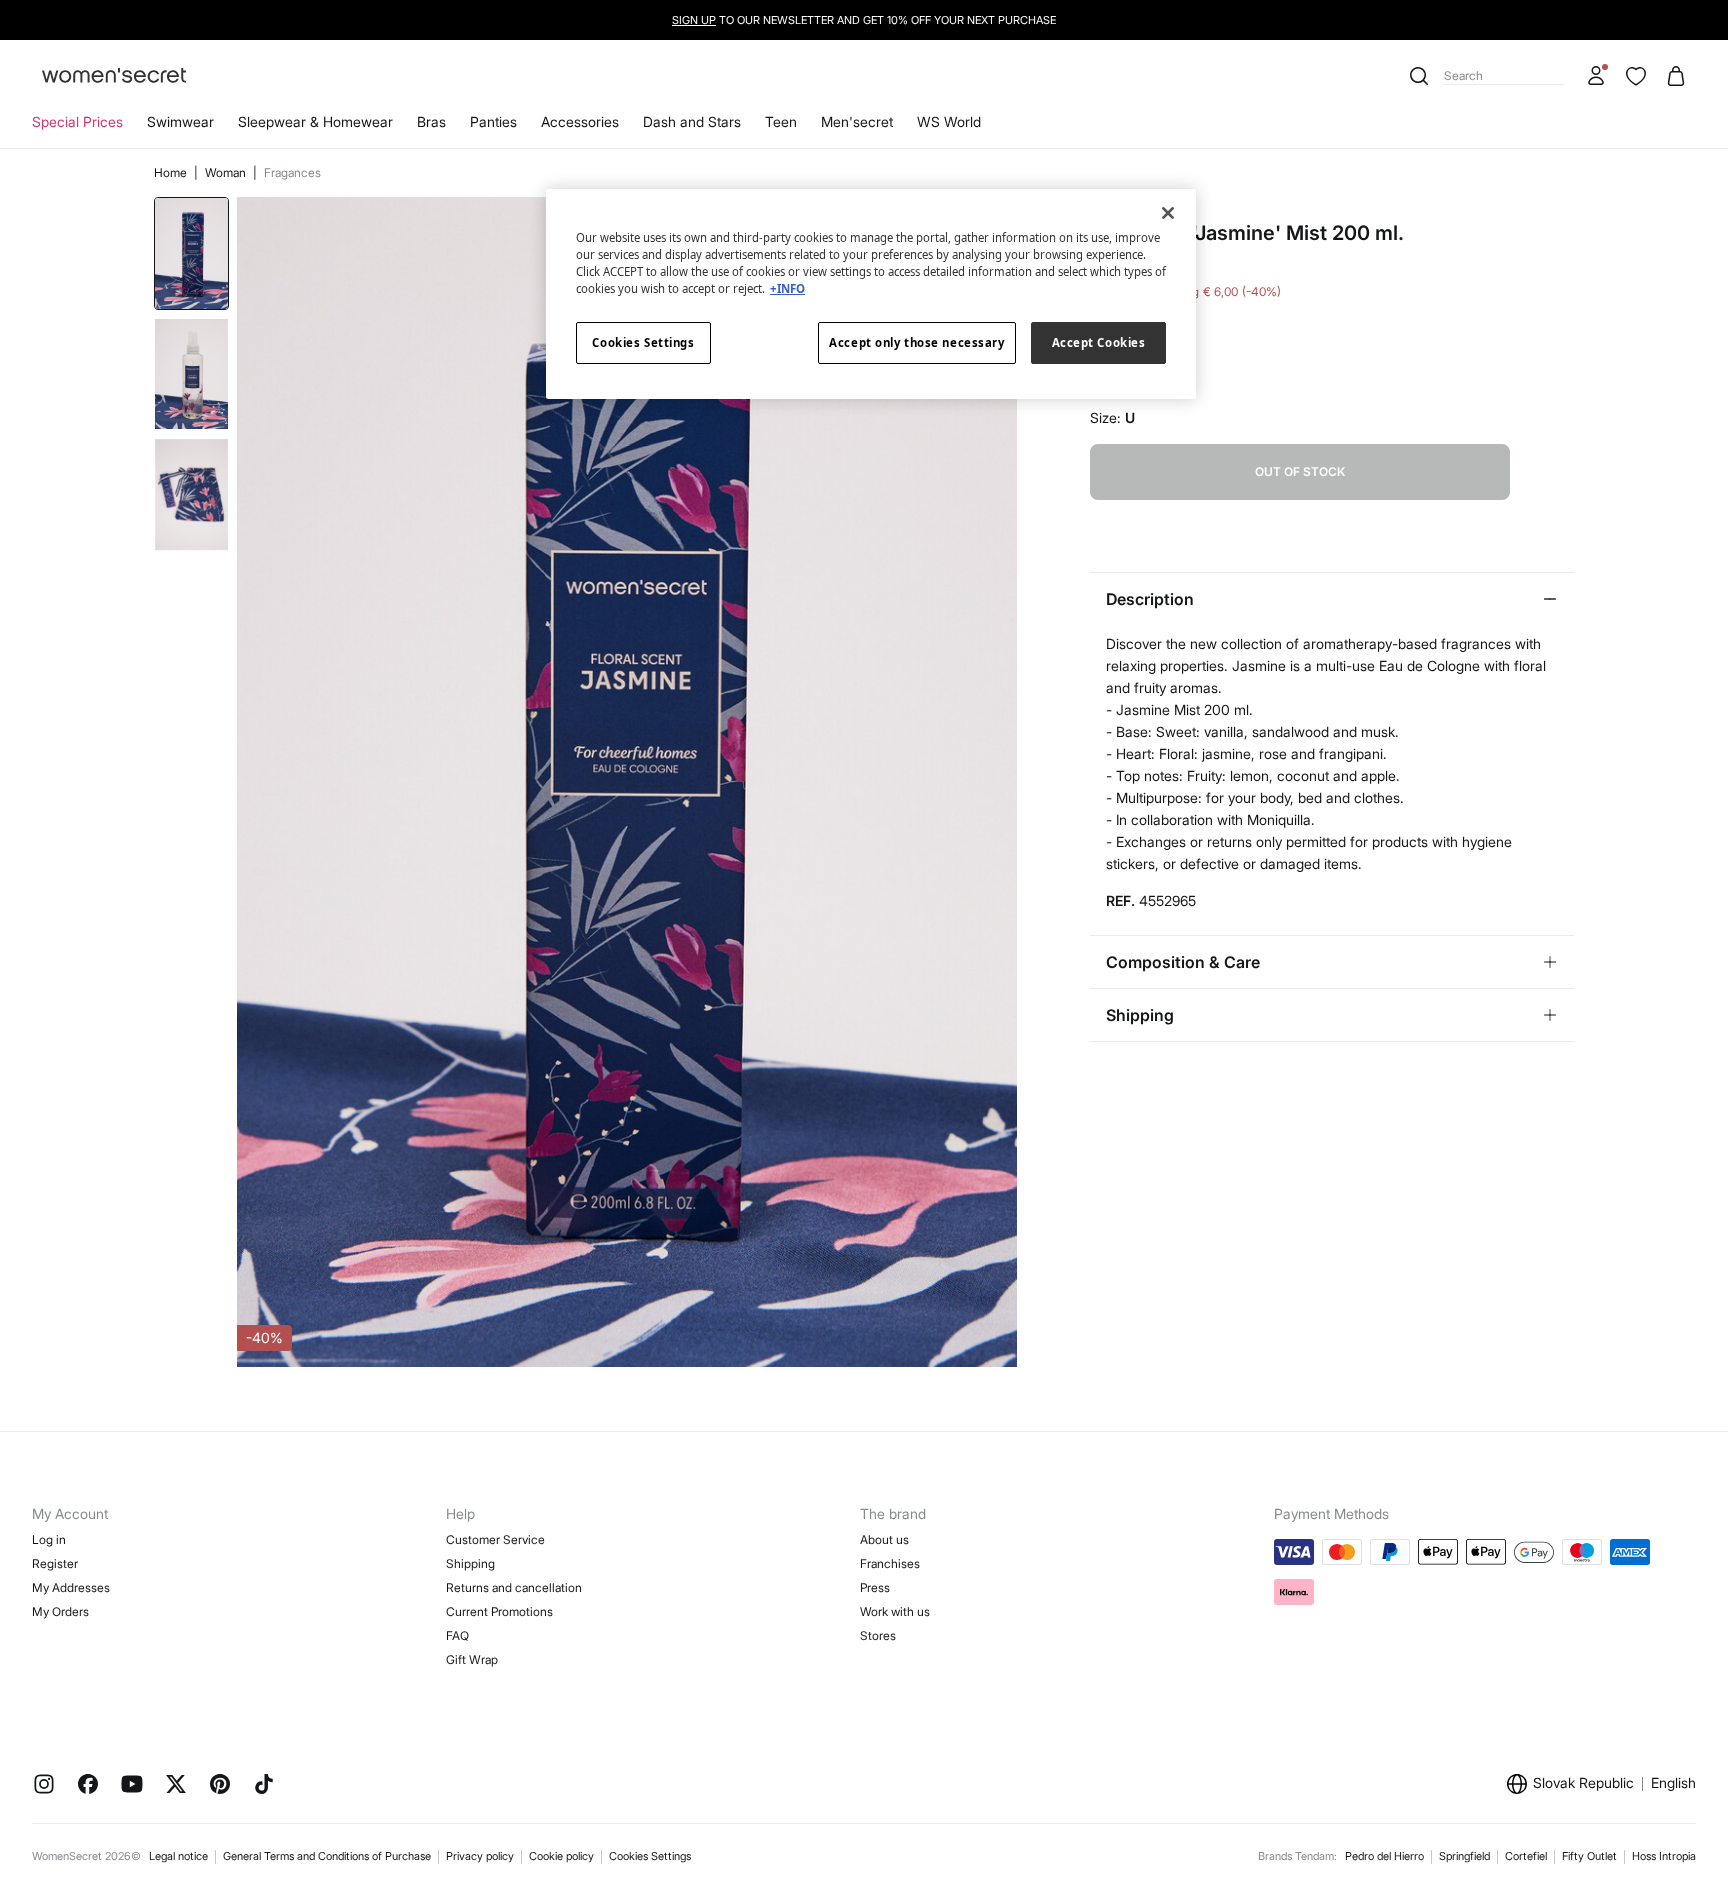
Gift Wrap (472, 1659)
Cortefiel (1526, 1856)
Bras (431, 121)
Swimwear (180, 121)
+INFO (787, 288)
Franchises (890, 1563)
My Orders (60, 1611)
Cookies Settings (650, 1856)
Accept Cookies (1099, 342)
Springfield (1464, 1856)
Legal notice (178, 1856)
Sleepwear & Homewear (315, 121)
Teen (781, 121)
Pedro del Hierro (1384, 1856)
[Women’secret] (114, 76)
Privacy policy (480, 1856)
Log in (49, 1539)
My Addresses (71, 1587)
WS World (949, 121)
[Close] (1168, 213)
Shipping (470, 1563)
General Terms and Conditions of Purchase (327, 1856)
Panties (493, 121)
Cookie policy (561, 1856)
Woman (227, 172)
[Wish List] (1636, 76)
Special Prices (77, 121)
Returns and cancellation (514, 1587)
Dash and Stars (692, 121)
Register (55, 1563)
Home (172, 172)
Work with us (895, 1611)
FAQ (457, 1635)
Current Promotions (499, 1611)
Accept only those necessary (916, 342)
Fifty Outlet (1589, 1856)
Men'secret (857, 121)
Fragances (292, 172)
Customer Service (495, 1539)
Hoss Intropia (1664, 1856)
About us (884, 1539)
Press (875, 1587)
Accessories (580, 121)
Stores (878, 1635)
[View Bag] (1676, 76)
